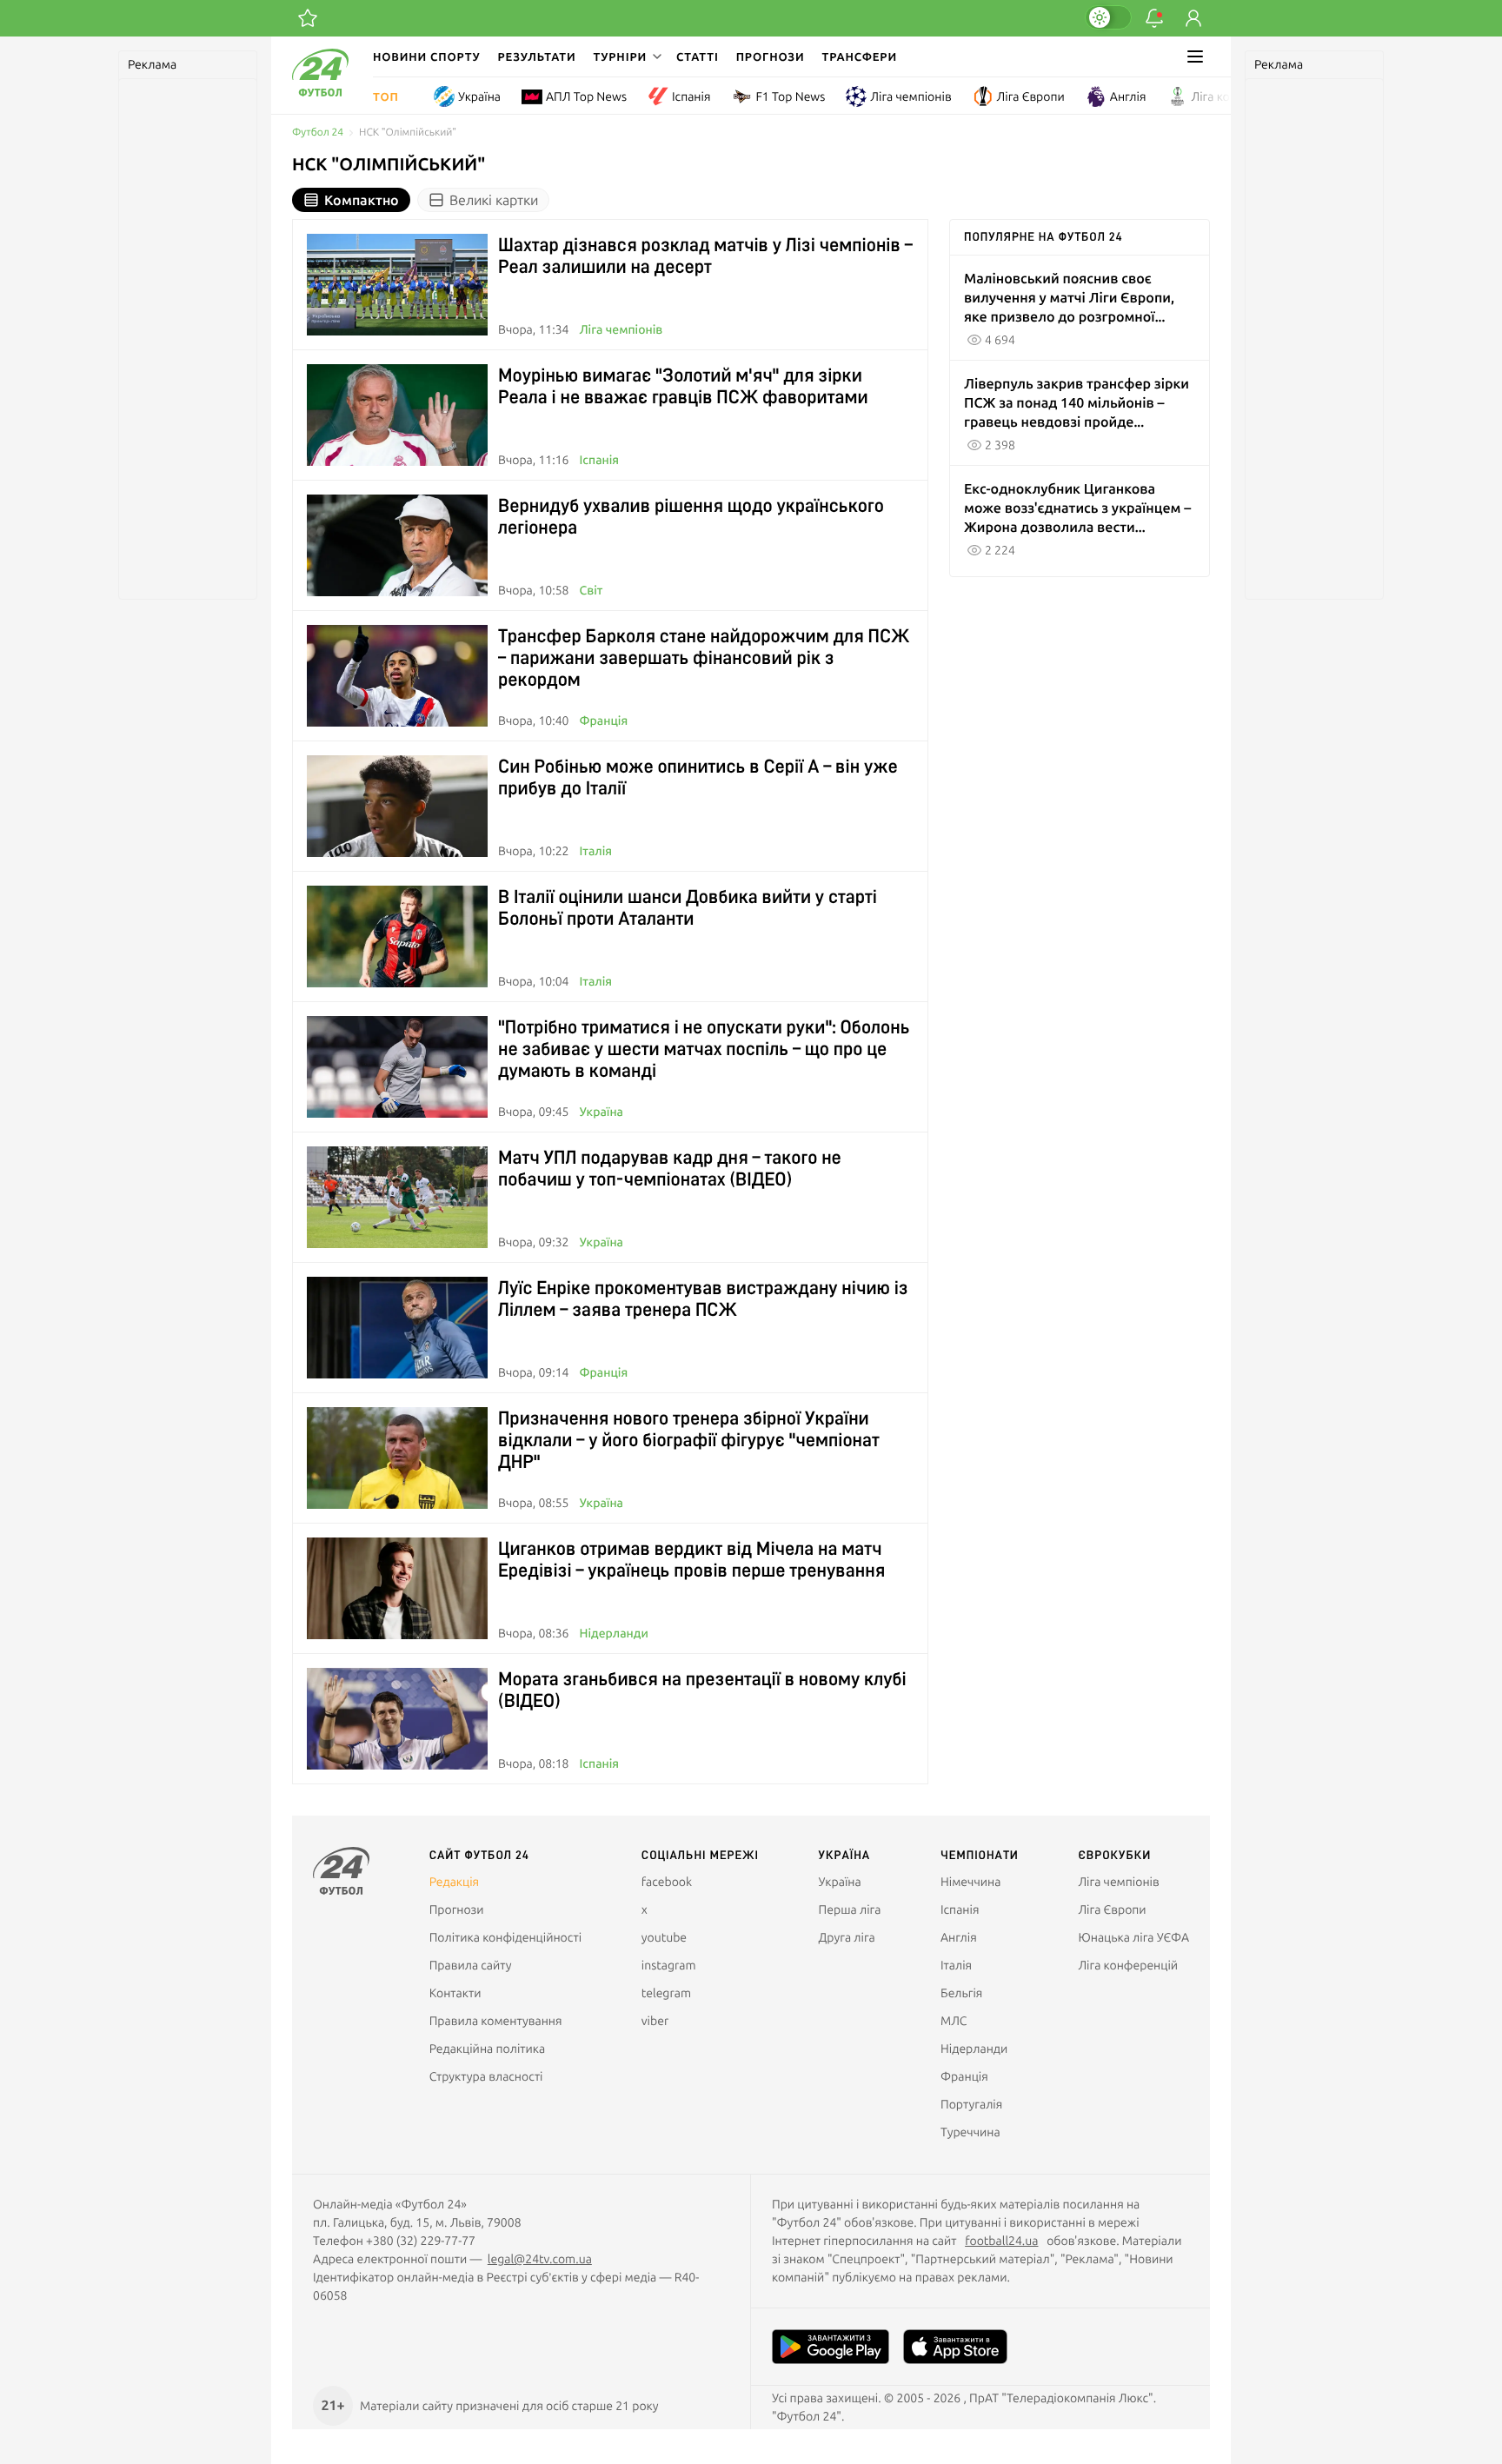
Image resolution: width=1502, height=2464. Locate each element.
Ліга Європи (1031, 96)
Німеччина (970, 1882)
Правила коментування (496, 2021)
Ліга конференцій (1242, 96)
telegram (666, 1993)
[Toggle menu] (1195, 56)
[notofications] (1154, 18)
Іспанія (691, 96)
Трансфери (860, 56)
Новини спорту (427, 56)
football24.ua (1001, 2241)
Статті (698, 56)
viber (655, 2021)
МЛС (954, 2021)
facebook (667, 1882)
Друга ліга (847, 1937)
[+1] (308, 18)
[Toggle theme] (1108, 17)
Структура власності (486, 2076)
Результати (537, 56)
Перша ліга (850, 1909)
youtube (664, 1937)
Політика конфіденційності (505, 1937)
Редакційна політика (488, 2049)
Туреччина (970, 2132)
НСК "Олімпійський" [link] (408, 133)
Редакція (455, 1882)
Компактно (362, 200)
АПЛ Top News (586, 96)
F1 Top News (790, 96)
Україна (479, 96)
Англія (1128, 96)
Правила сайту (471, 1965)
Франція (603, 721)
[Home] (320, 92)
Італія (595, 851)
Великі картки (494, 200)
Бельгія (961, 1993)
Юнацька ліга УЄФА (1133, 1937)
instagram (669, 1965)
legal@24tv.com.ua (540, 2259)
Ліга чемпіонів (911, 96)
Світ (591, 590)
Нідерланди (613, 1633)
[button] (626, 56)
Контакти (455, 1993)
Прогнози (771, 56)
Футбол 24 (318, 133)
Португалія (971, 2104)
